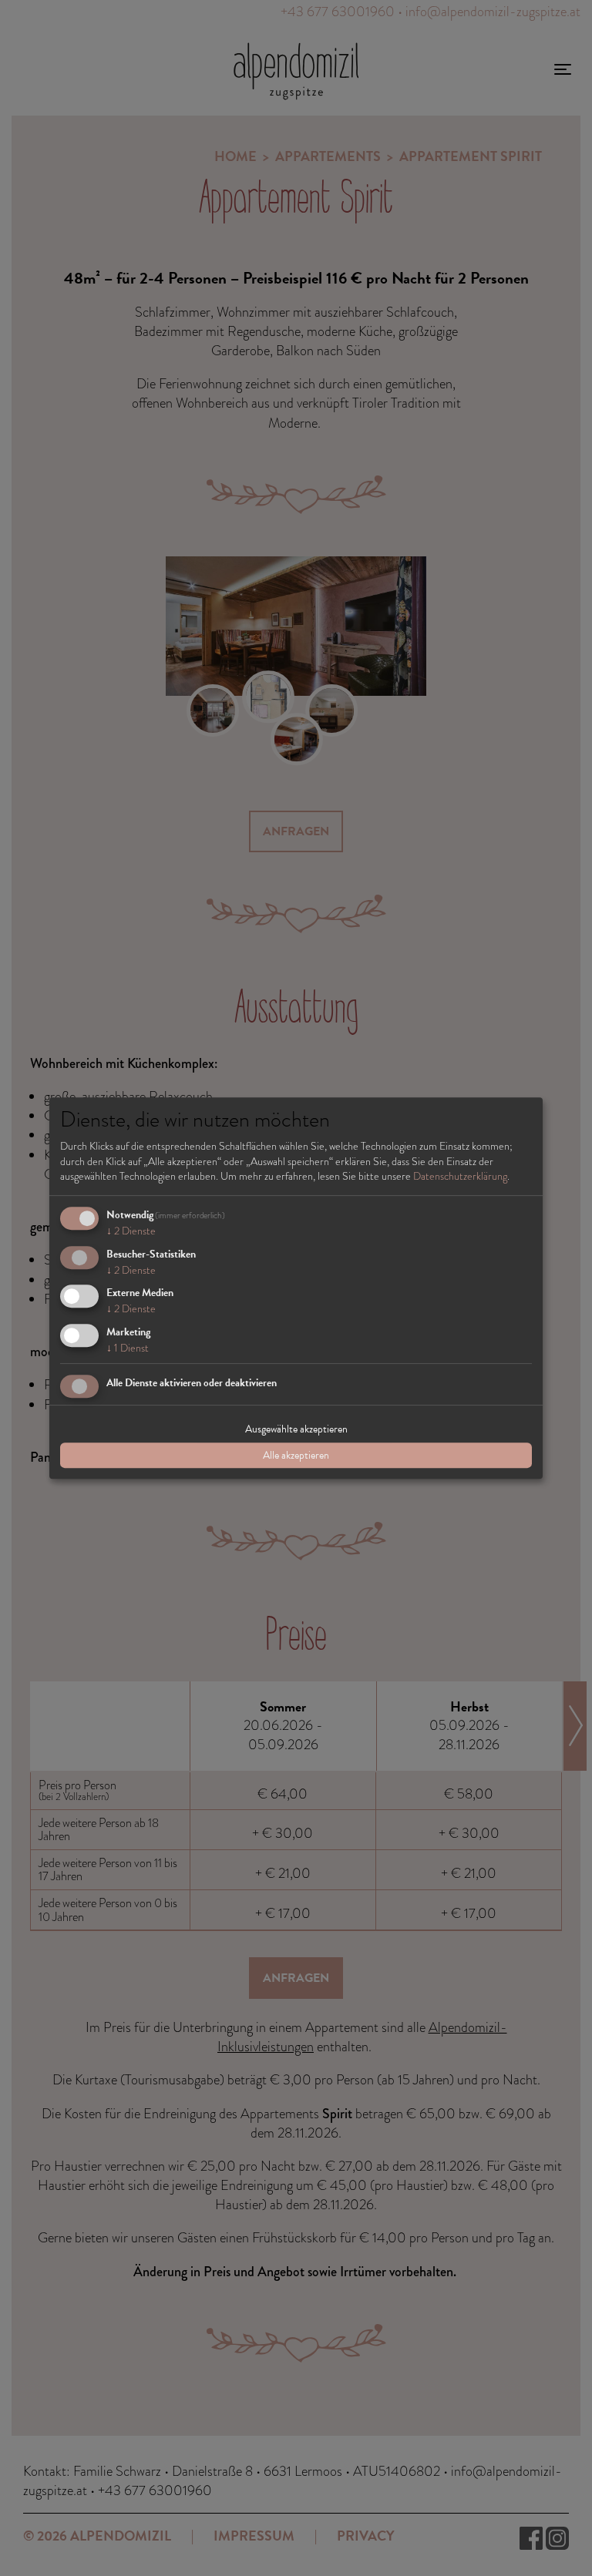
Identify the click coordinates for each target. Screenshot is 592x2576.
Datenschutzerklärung (460, 1176)
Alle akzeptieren (296, 1455)
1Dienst (128, 1348)
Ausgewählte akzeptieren (296, 1429)
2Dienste (131, 1231)
